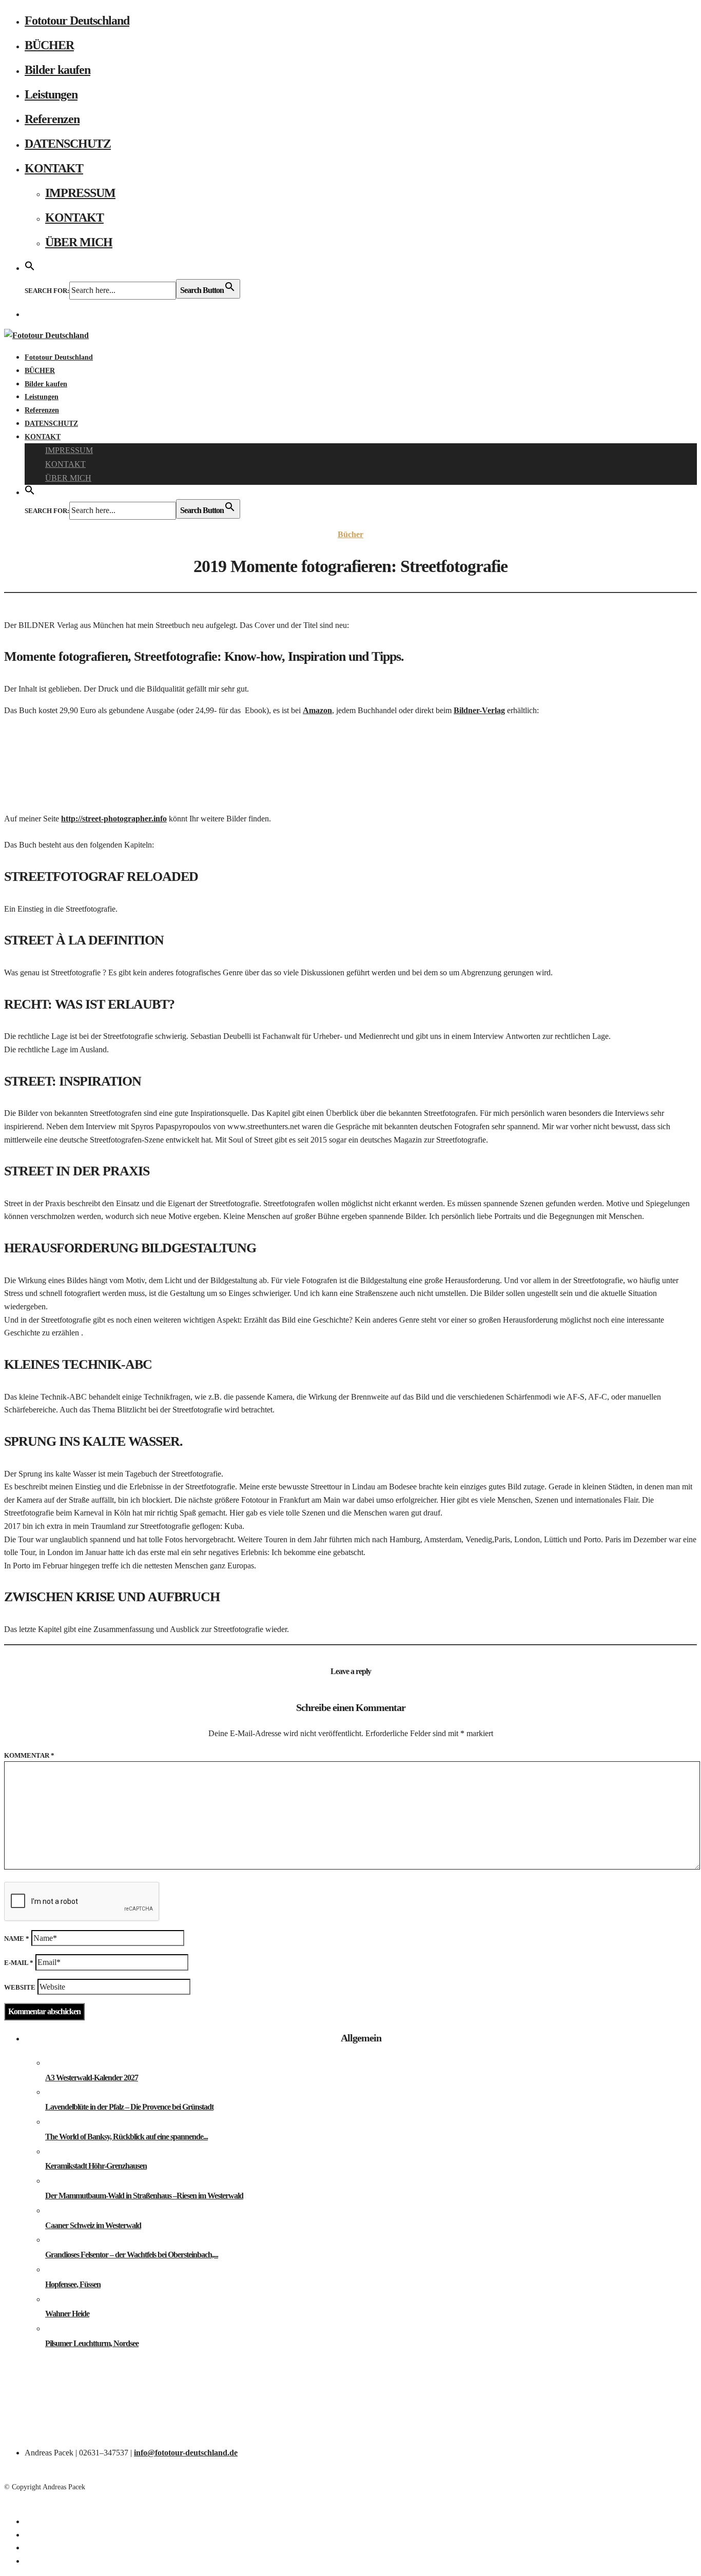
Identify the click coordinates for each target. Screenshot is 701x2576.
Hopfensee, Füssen (73, 2284)
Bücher (350, 534)
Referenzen (52, 119)
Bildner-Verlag (479, 710)
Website (20, 1987)
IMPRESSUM (80, 193)
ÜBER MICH (79, 242)
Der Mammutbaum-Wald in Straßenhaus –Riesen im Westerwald (144, 2196)
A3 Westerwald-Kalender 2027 (92, 2078)
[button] (30, 267)
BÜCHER (49, 45)
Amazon (317, 710)
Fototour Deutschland (77, 21)
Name (17, 1939)
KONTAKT (54, 168)
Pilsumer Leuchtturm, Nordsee (92, 2343)
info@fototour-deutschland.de (186, 2453)
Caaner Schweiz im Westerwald (93, 2225)
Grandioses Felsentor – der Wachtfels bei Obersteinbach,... (132, 2255)
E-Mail (19, 1963)
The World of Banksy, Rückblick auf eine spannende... (126, 2137)
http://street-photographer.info (114, 819)
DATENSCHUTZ (68, 144)
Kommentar (29, 1755)
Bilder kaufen (57, 70)
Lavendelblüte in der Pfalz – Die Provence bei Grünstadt (129, 2107)
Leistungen (51, 94)
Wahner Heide (67, 2314)
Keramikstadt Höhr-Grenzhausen (96, 2166)
